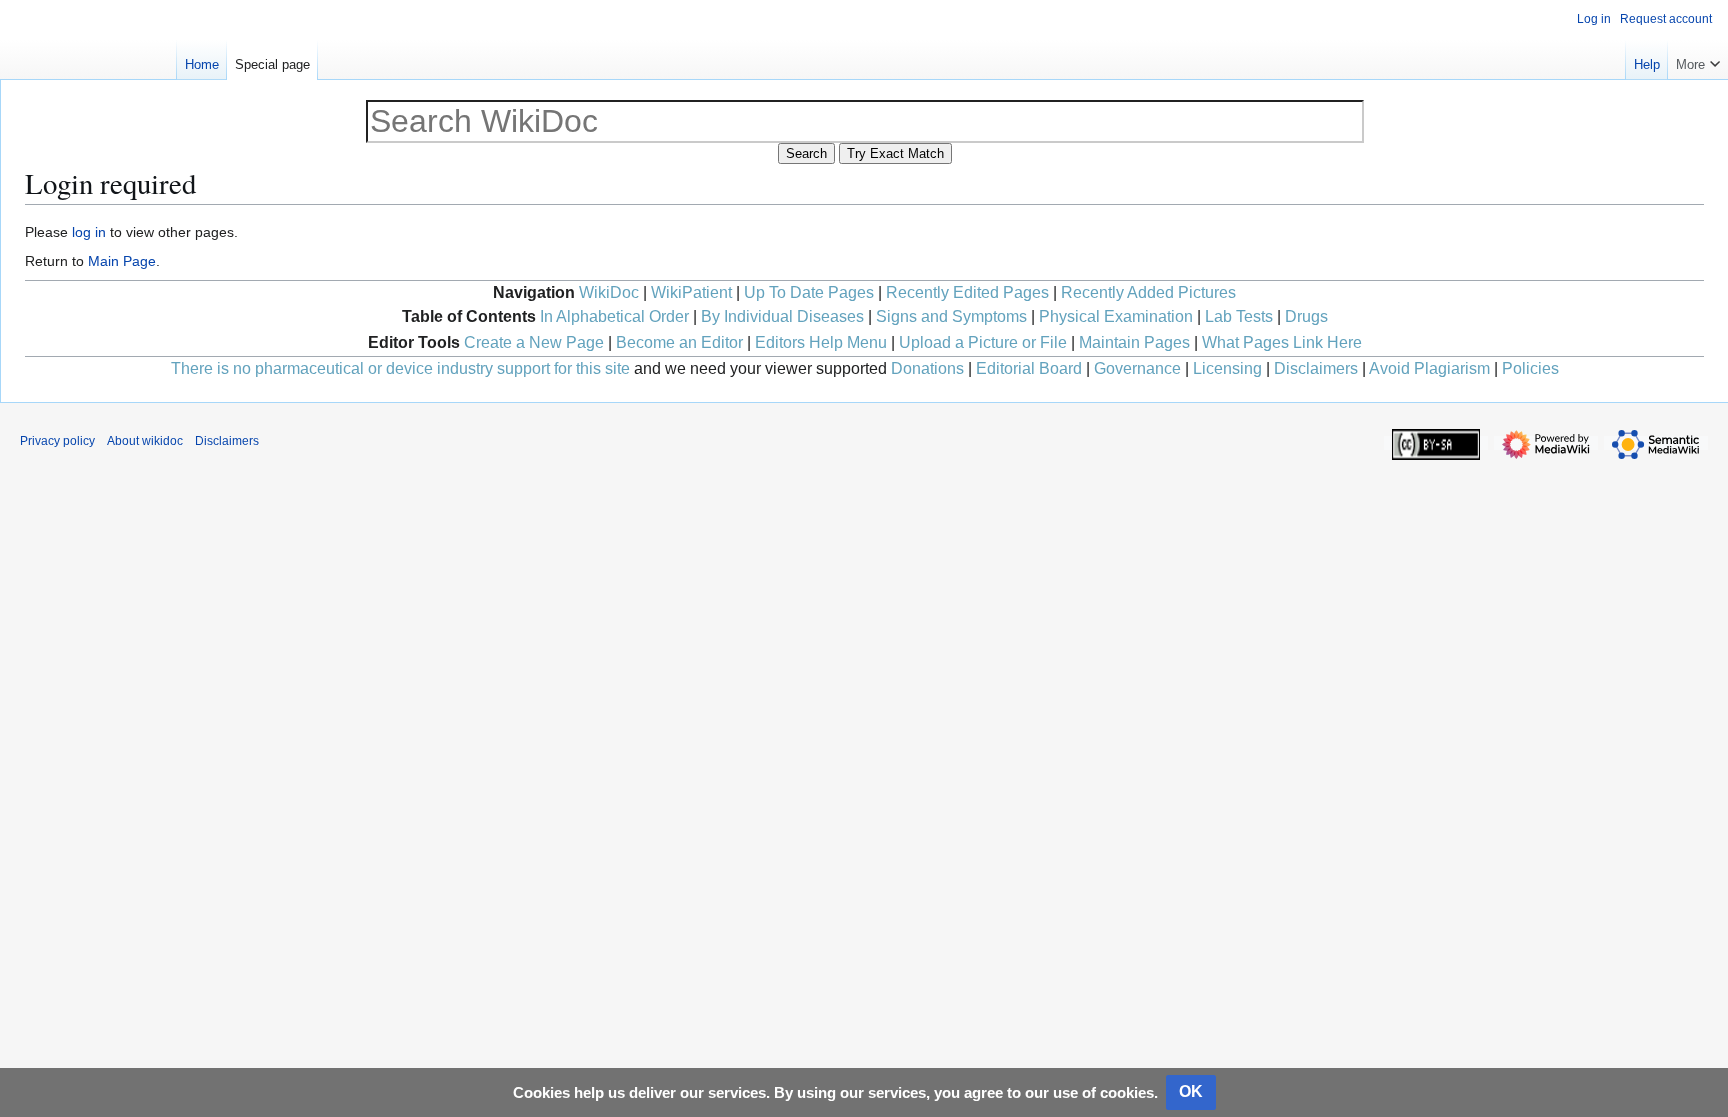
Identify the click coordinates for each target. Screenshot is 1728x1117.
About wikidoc (145, 441)
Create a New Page (534, 342)
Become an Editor (679, 342)
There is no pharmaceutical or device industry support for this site (400, 368)
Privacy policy (57, 441)
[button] (1698, 60)
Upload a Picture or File (983, 342)
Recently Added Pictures (1148, 292)
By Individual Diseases (782, 316)
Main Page (122, 261)
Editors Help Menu (821, 342)
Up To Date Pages (809, 292)
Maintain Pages (1134, 342)
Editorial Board (1029, 368)
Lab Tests (1239, 316)
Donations (927, 368)
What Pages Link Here (1282, 342)
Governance (1137, 368)
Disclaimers (1316, 368)
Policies (1530, 368)
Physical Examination (1116, 316)
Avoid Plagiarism (1429, 368)
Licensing (1227, 368)
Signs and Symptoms (951, 316)
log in (89, 232)
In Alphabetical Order (614, 316)
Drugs (1306, 316)
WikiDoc (609, 292)
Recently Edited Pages (967, 292)
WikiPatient (691, 292)
